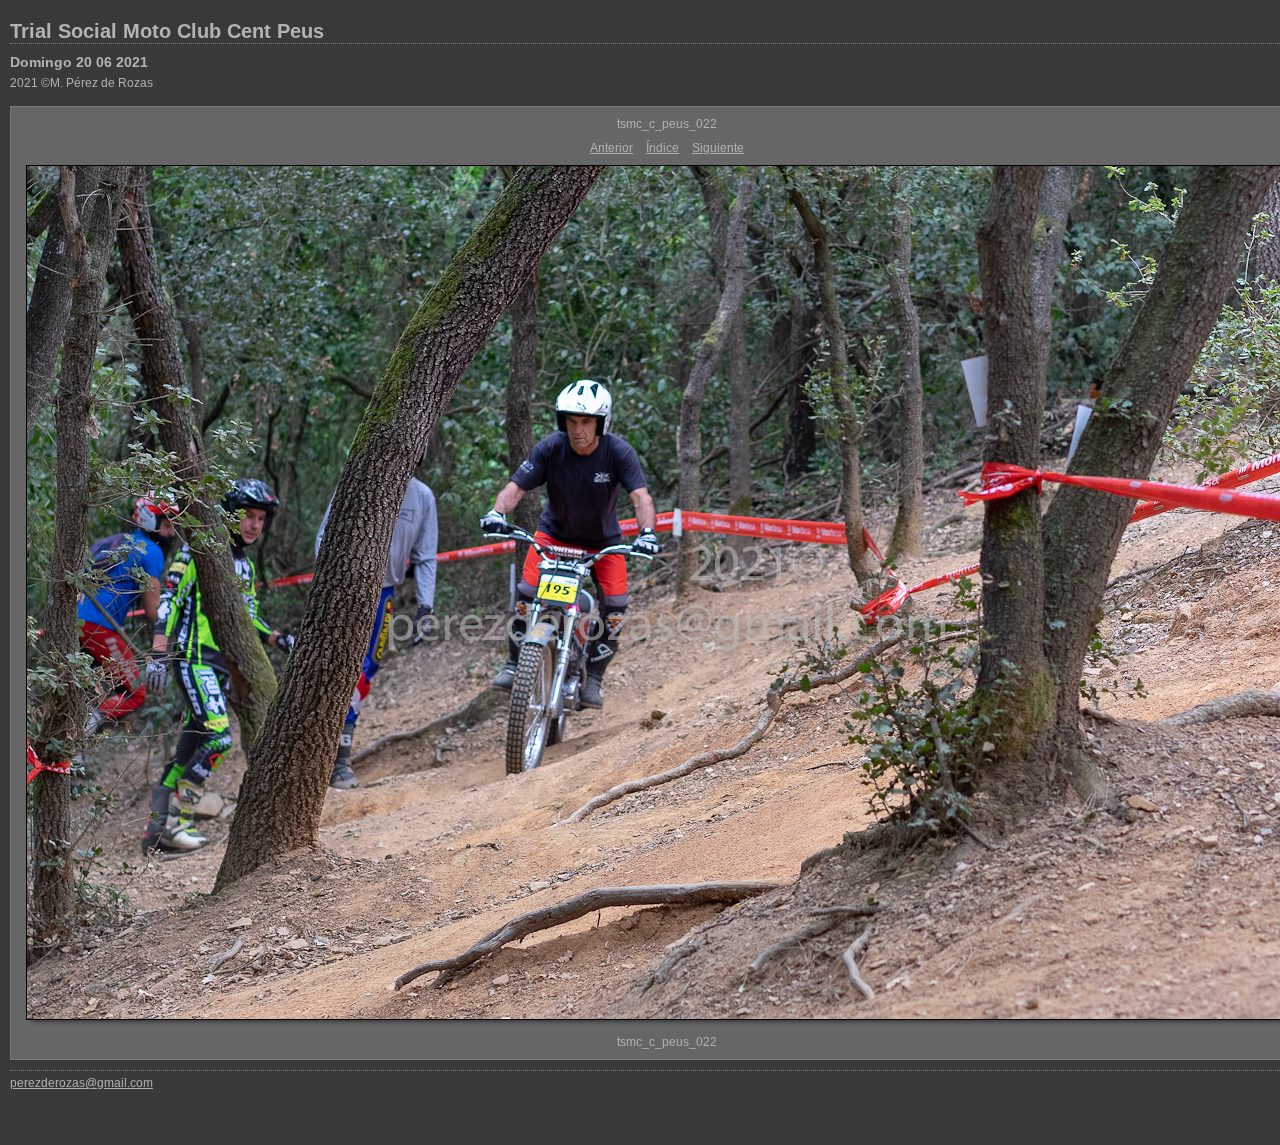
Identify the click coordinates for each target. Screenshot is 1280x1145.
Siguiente (718, 148)
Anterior (611, 148)
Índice (662, 148)
